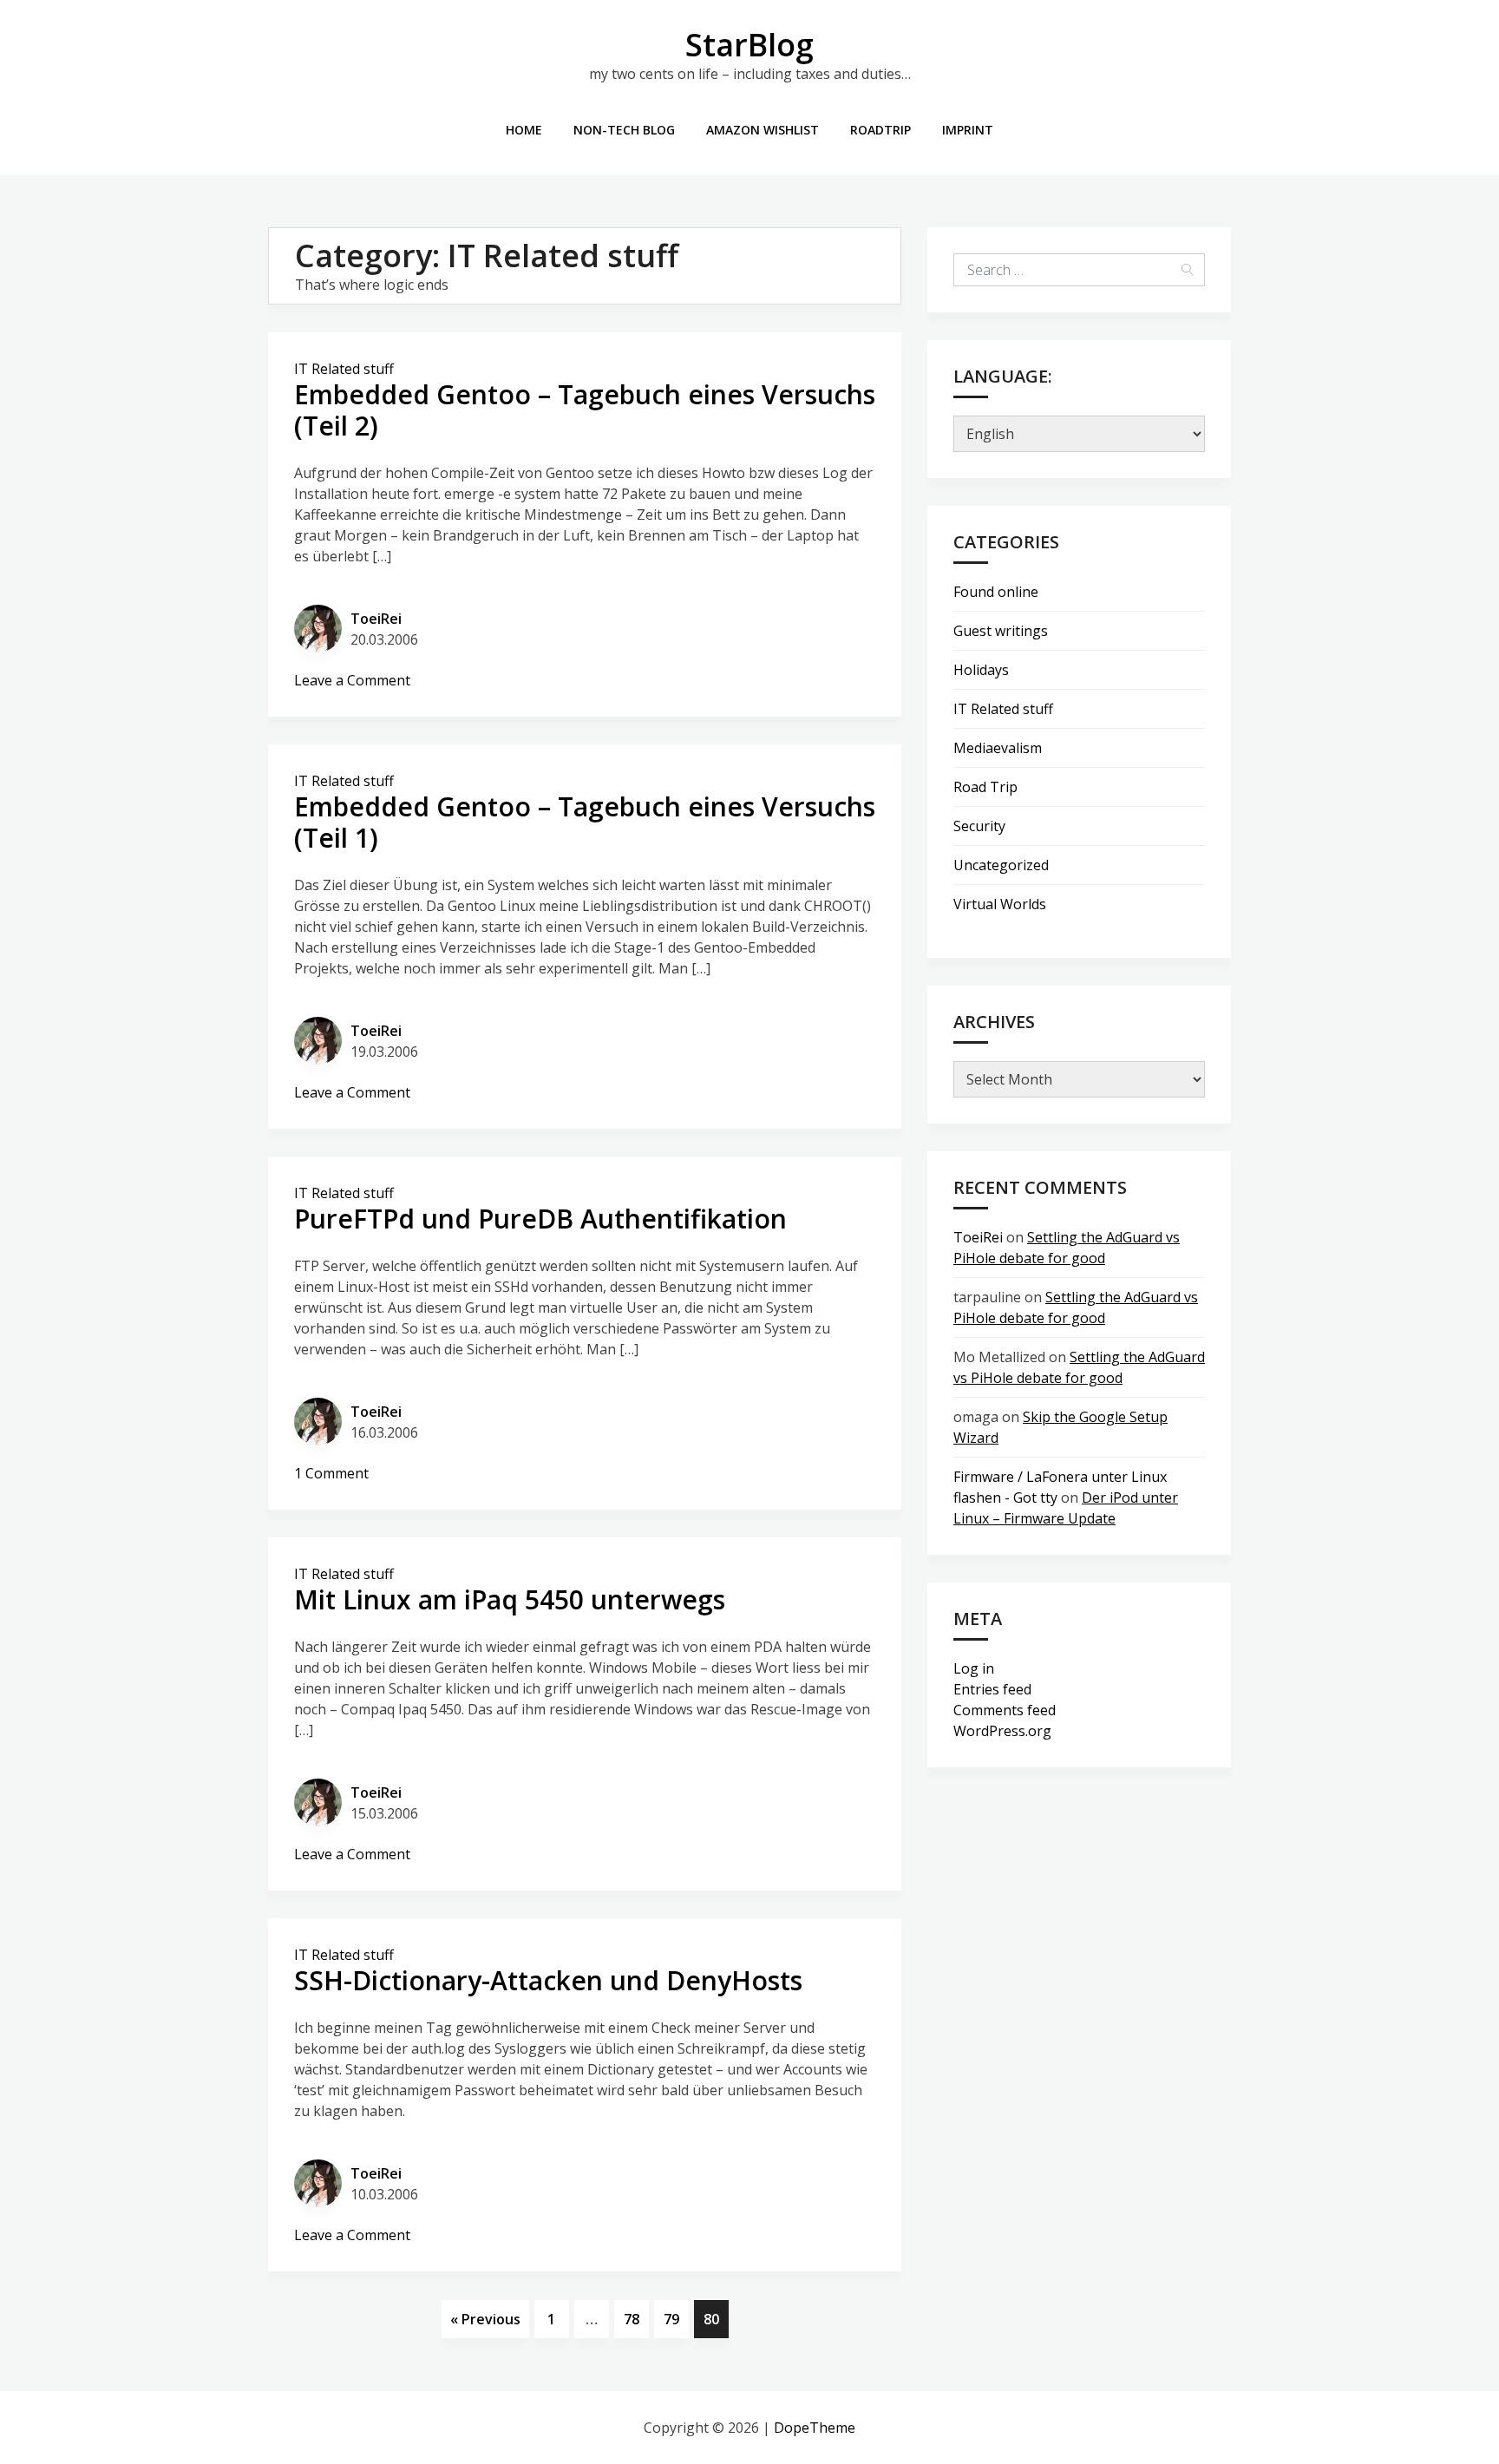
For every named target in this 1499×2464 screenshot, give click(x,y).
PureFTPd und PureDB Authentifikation (540, 1219)
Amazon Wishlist (763, 130)
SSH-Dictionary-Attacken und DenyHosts (548, 1980)
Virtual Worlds (1000, 904)
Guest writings (1001, 631)
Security (979, 826)
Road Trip (985, 787)
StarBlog (749, 45)
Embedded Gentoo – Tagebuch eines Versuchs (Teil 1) (585, 822)
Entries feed (992, 1689)
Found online (996, 592)
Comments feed (1005, 1710)
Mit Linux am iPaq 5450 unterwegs (510, 1599)
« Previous (485, 2319)
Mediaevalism (998, 748)
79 (671, 2319)
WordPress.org (1002, 1731)
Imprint (968, 130)
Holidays (981, 670)
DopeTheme (815, 2428)
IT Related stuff (344, 369)
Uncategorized (1001, 865)
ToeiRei (376, 619)
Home (524, 130)
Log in (974, 1668)
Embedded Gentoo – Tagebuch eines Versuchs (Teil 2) (585, 410)
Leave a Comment (352, 680)
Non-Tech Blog (624, 130)
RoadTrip (880, 130)
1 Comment (331, 1473)
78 (632, 2319)
